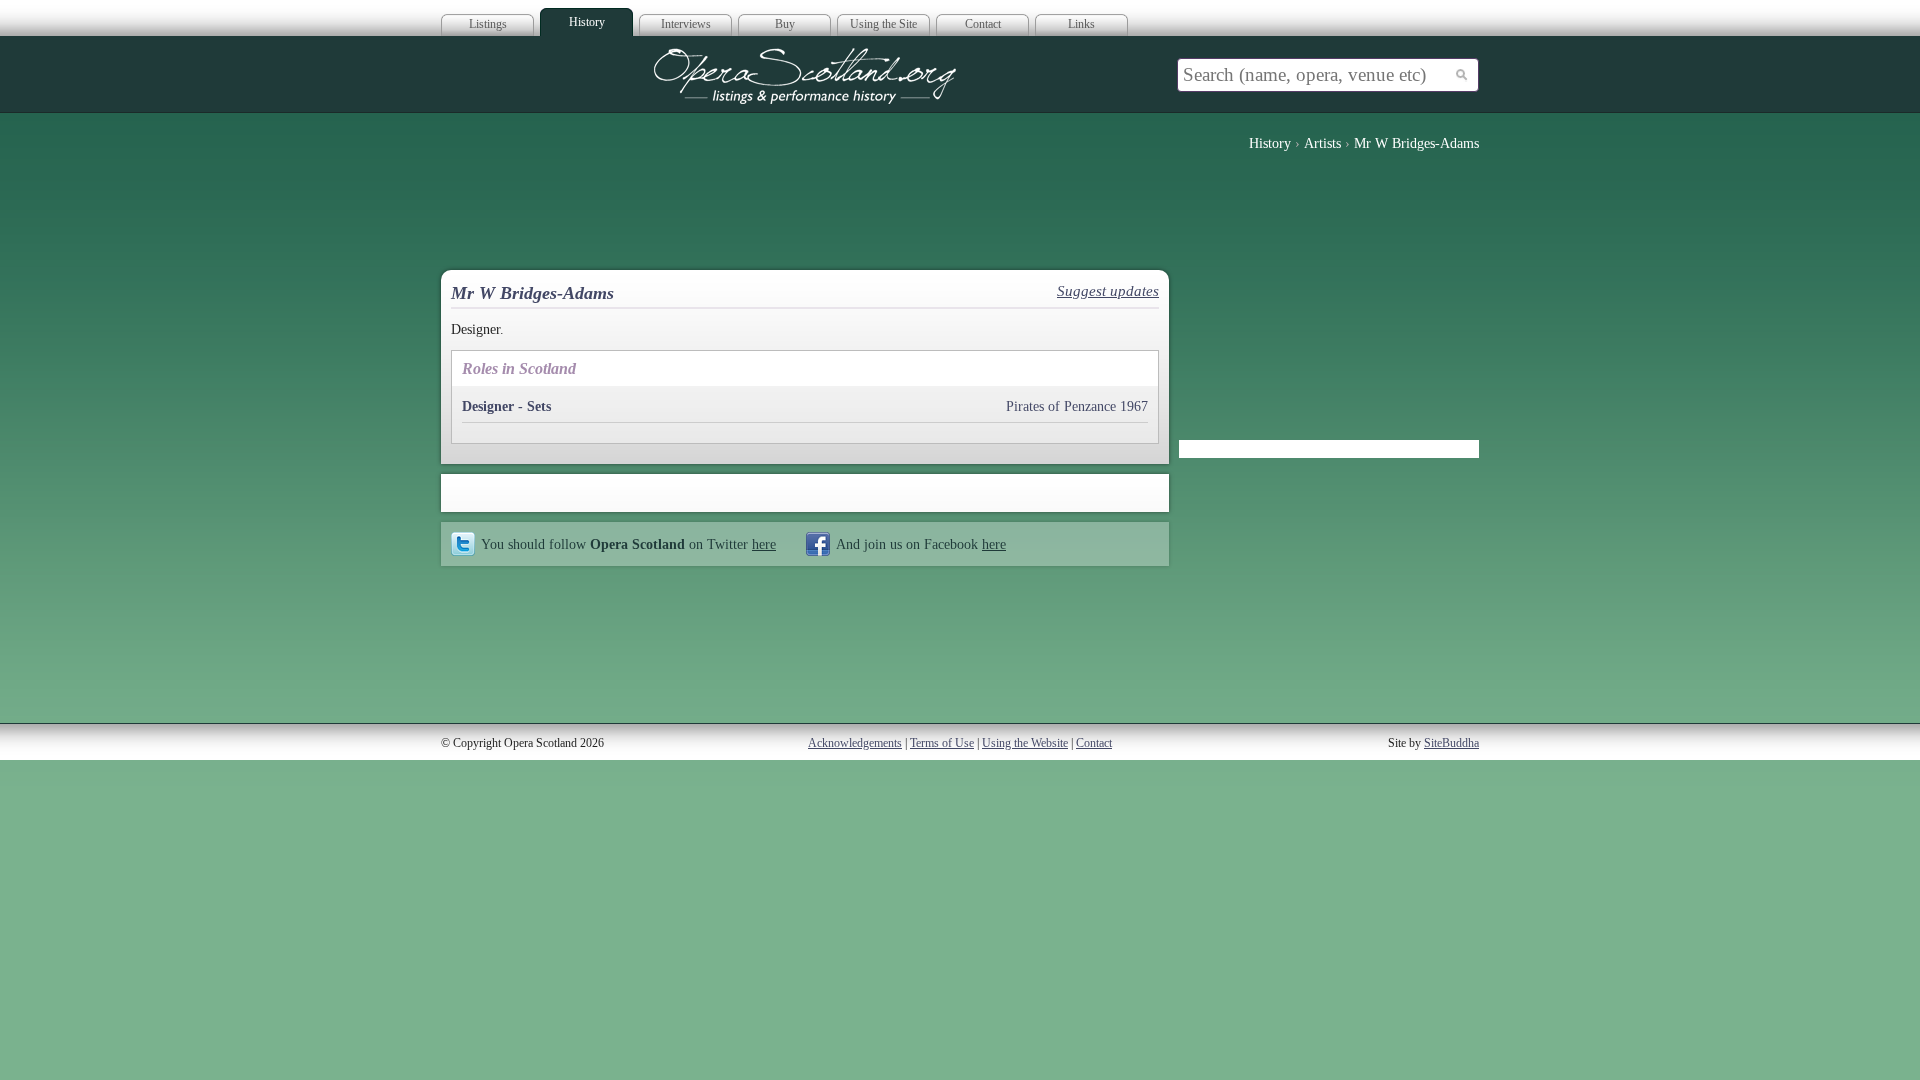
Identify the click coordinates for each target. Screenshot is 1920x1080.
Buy (785, 24)
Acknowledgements (855, 743)
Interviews (686, 24)
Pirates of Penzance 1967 (1077, 406)
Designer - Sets (506, 406)
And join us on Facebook (921, 544)
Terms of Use (942, 743)
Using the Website (1025, 743)
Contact (983, 24)
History (587, 22)
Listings (488, 24)
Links (1081, 24)
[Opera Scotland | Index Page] (805, 76)
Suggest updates (1108, 291)
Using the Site (883, 24)
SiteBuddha (1451, 743)
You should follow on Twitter (628, 544)
